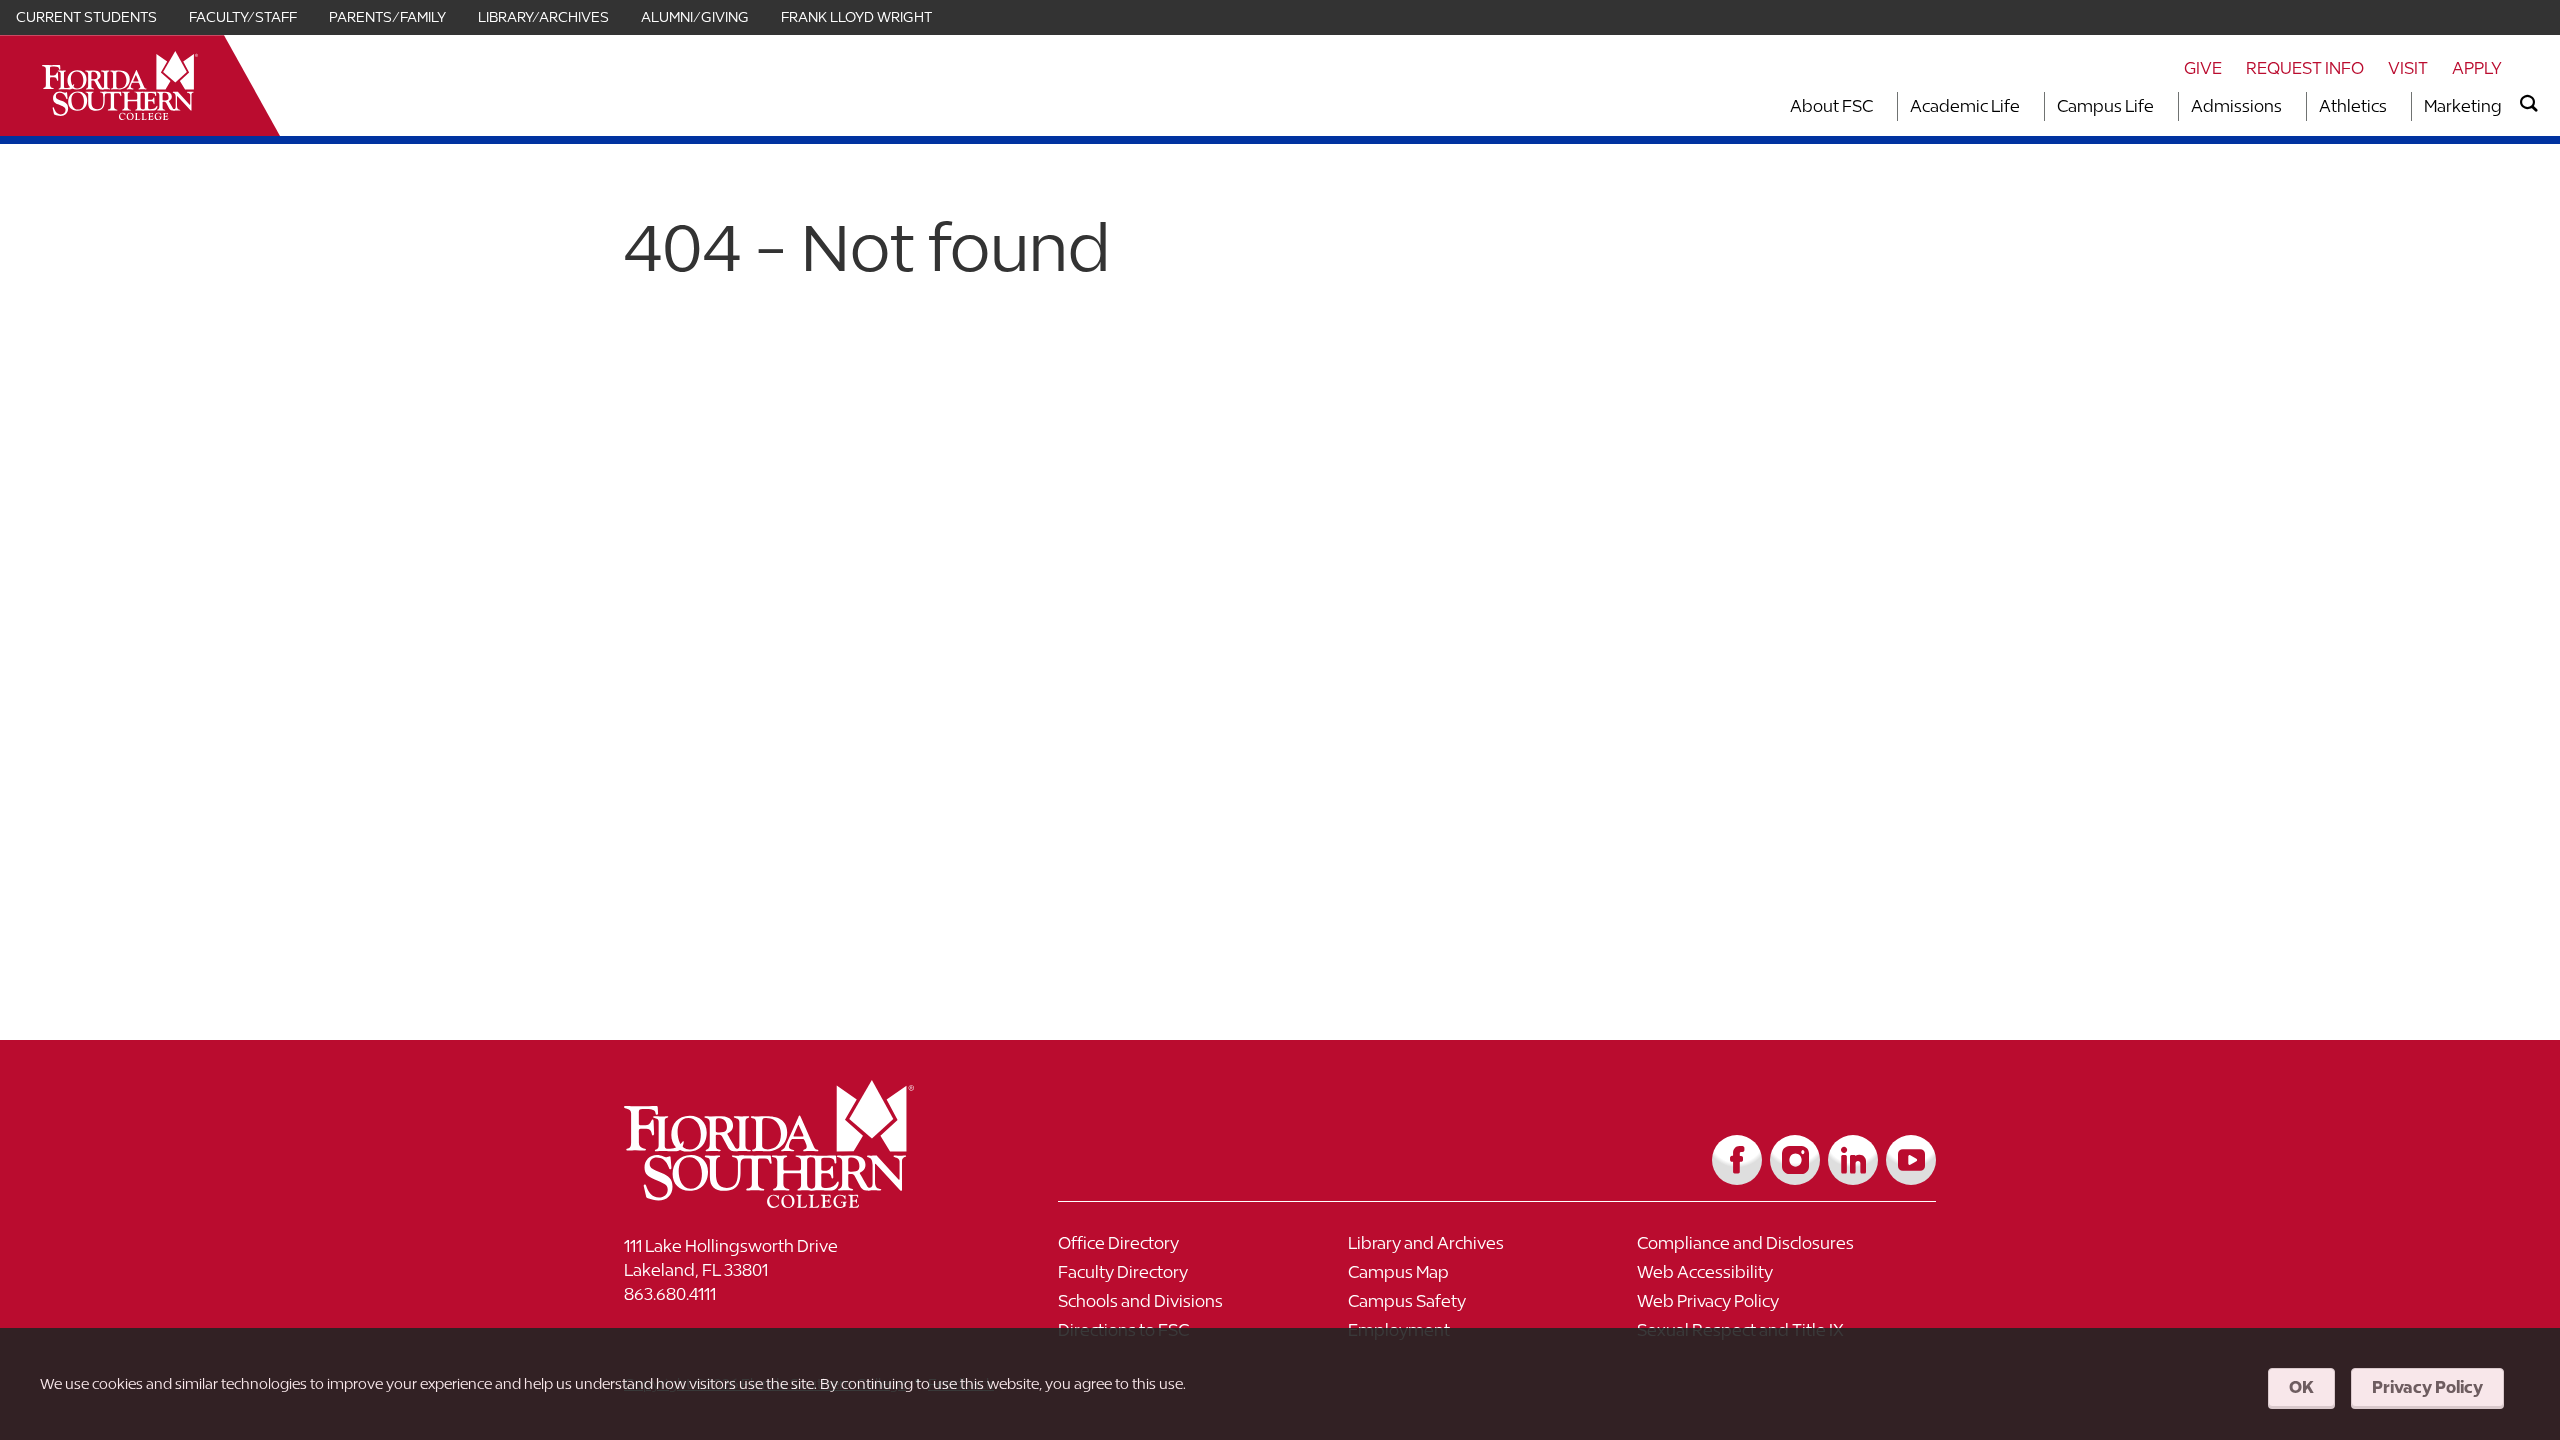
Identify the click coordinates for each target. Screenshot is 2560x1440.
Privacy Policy (2427, 1387)
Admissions (2236, 106)
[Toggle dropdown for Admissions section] (2288, 106)
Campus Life (2105, 106)
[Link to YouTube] (1911, 1160)
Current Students (86, 17)
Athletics (2353, 106)
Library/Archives (543, 17)
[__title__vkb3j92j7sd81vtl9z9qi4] (809, 1200)
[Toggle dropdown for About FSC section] (1879, 106)
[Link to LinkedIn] (1853, 1160)
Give (2203, 68)
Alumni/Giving (695, 17)
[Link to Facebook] (1737, 1160)
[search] (2529, 104)
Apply (2477, 68)
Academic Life (1965, 106)
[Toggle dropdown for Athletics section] (2393, 106)
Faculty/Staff (243, 17)
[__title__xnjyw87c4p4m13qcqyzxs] (120, 85)
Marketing (2463, 106)
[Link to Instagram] (1795, 1160)
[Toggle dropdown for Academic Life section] (2026, 106)
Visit (2408, 68)
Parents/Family (387, 17)
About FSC (1831, 106)
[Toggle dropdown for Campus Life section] (2160, 106)
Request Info (2305, 68)
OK (2301, 1387)
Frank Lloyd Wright (856, 17)
